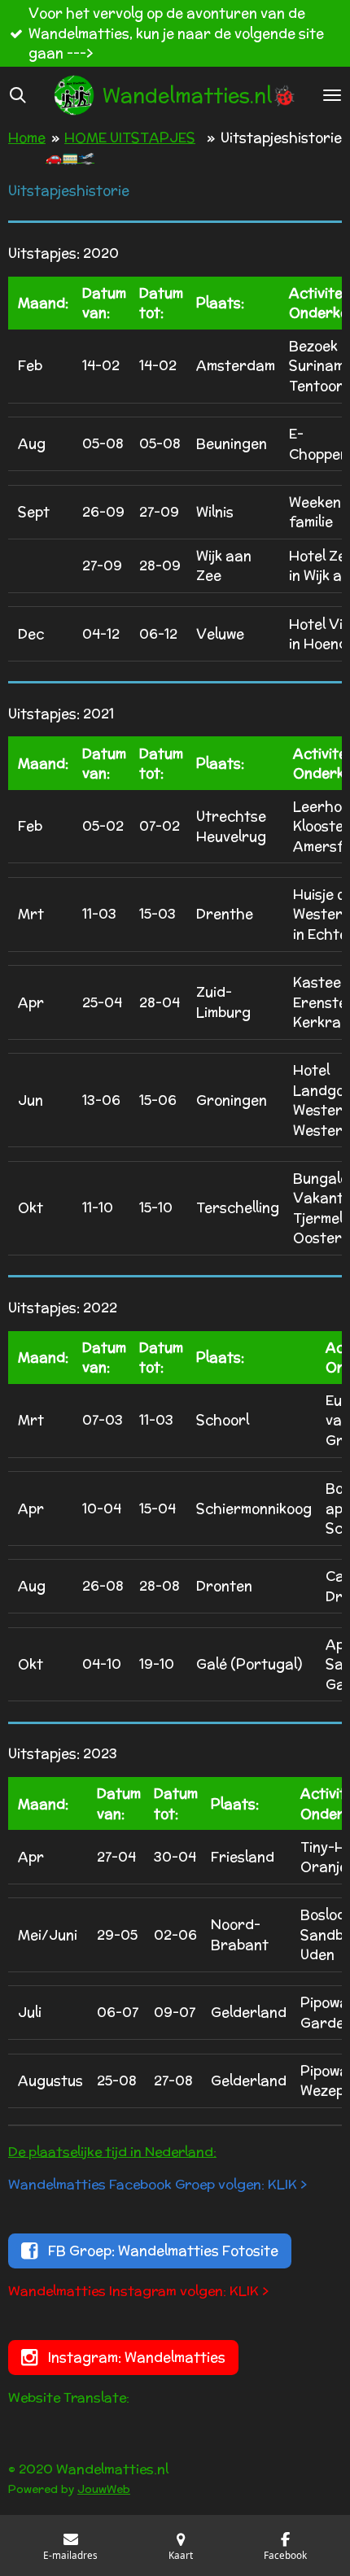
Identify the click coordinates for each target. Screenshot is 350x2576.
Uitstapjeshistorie (281, 138)
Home (27, 138)
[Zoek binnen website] (18, 95)
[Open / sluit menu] (332, 95)
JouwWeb (104, 2489)
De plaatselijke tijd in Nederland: (112, 2152)
